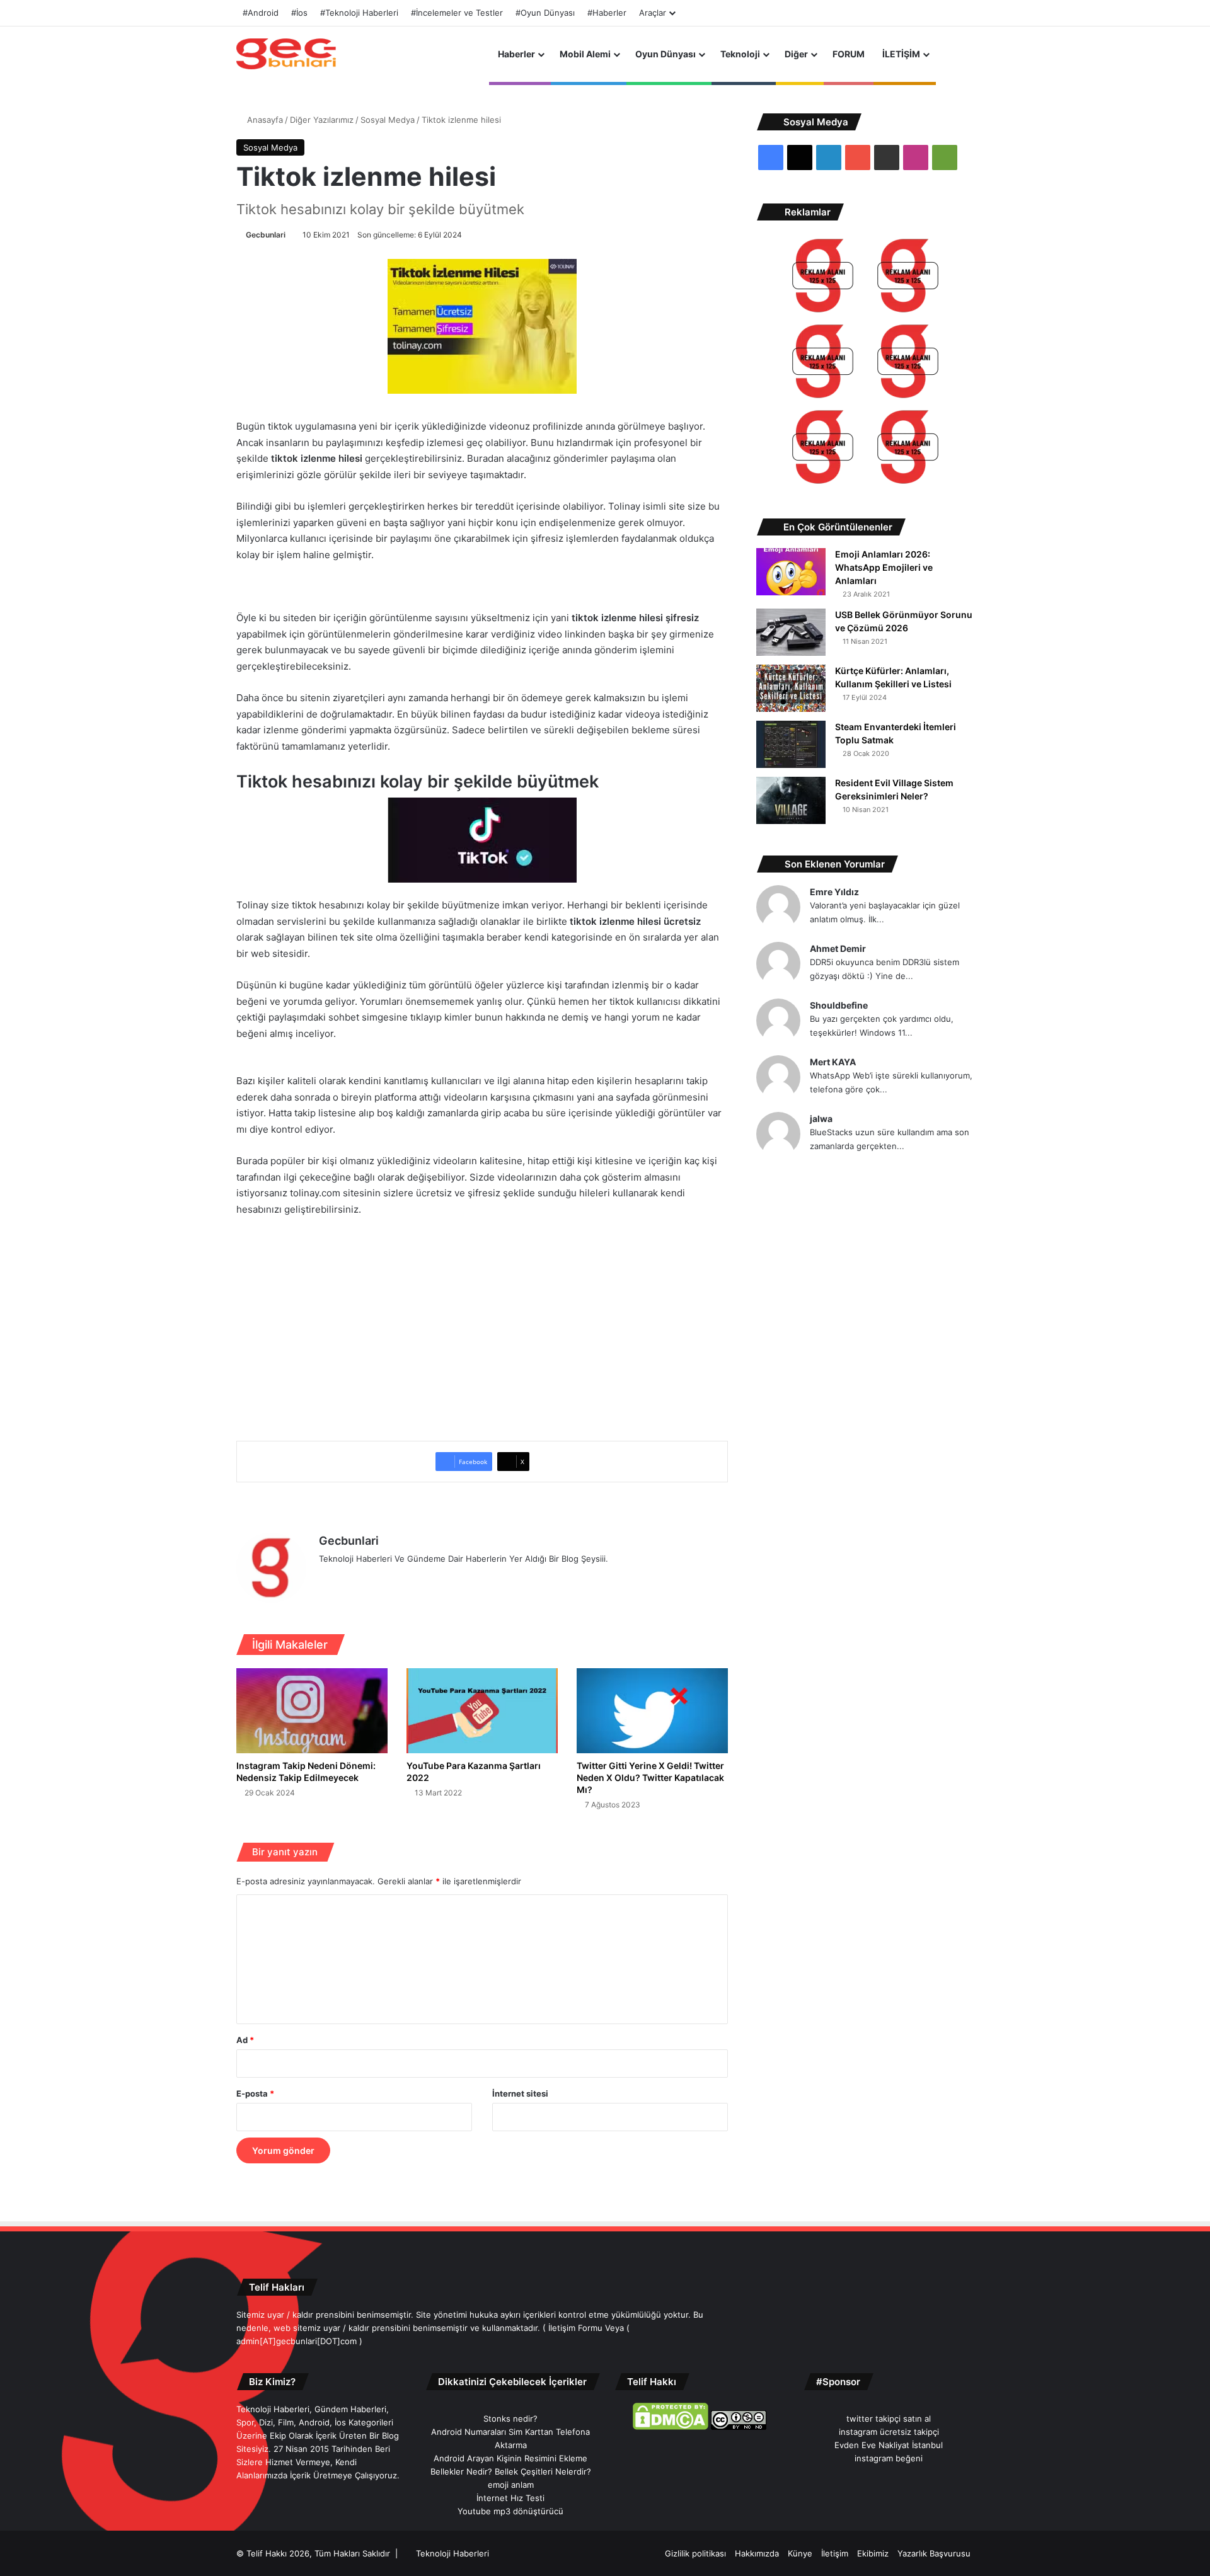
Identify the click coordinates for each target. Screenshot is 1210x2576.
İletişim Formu (575, 2328)
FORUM (849, 54)
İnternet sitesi (520, 2093)
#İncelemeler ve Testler (457, 13)
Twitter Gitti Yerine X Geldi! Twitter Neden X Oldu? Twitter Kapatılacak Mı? (650, 1777)
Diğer (796, 54)
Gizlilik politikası (695, 2553)
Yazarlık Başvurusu (934, 2553)
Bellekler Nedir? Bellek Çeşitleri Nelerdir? (511, 2471)
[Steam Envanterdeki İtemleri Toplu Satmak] (791, 744)
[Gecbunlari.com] (286, 54)
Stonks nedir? (510, 2419)
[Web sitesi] (326, 1579)
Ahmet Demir (838, 948)
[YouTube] (387, 1579)
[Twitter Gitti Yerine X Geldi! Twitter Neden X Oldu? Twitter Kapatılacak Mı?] (652, 1711)
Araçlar (653, 13)
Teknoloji (740, 54)
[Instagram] (417, 1579)
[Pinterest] (402, 1579)
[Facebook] (342, 1579)
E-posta (255, 2093)
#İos (299, 13)
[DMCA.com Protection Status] (671, 2427)
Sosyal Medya (388, 120)
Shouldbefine (839, 1005)
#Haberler (607, 13)
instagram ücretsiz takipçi (889, 2432)
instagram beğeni (889, 2458)
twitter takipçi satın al (889, 2419)
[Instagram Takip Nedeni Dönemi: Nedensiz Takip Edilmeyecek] (312, 1711)
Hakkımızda (757, 2553)
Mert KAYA (833, 1062)
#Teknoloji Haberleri (359, 13)
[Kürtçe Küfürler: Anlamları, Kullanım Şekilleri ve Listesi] (791, 688)
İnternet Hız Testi (510, 2498)
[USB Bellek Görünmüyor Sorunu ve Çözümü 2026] (791, 632)
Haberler (516, 54)
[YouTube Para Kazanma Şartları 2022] (482, 1711)
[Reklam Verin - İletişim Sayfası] (823, 278)
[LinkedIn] (372, 1579)
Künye (800, 2553)
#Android (261, 13)
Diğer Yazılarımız (322, 120)
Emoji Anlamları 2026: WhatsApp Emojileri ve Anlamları (884, 567)
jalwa (821, 1119)
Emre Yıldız (834, 892)
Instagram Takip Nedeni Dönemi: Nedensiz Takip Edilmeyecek (306, 1772)
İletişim (835, 2553)
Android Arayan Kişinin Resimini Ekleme (510, 2458)
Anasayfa (264, 120)
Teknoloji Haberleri (452, 2553)
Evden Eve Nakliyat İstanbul (889, 2445)
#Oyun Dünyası (545, 13)
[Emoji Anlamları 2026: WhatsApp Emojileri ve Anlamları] (791, 572)
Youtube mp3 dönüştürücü (510, 2511)
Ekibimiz (873, 2553)
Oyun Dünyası (665, 54)
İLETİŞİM (901, 54)
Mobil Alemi (585, 54)
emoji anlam (511, 2485)
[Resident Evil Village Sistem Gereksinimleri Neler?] (791, 800)
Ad (245, 2040)
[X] (357, 1579)
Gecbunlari (266, 235)
